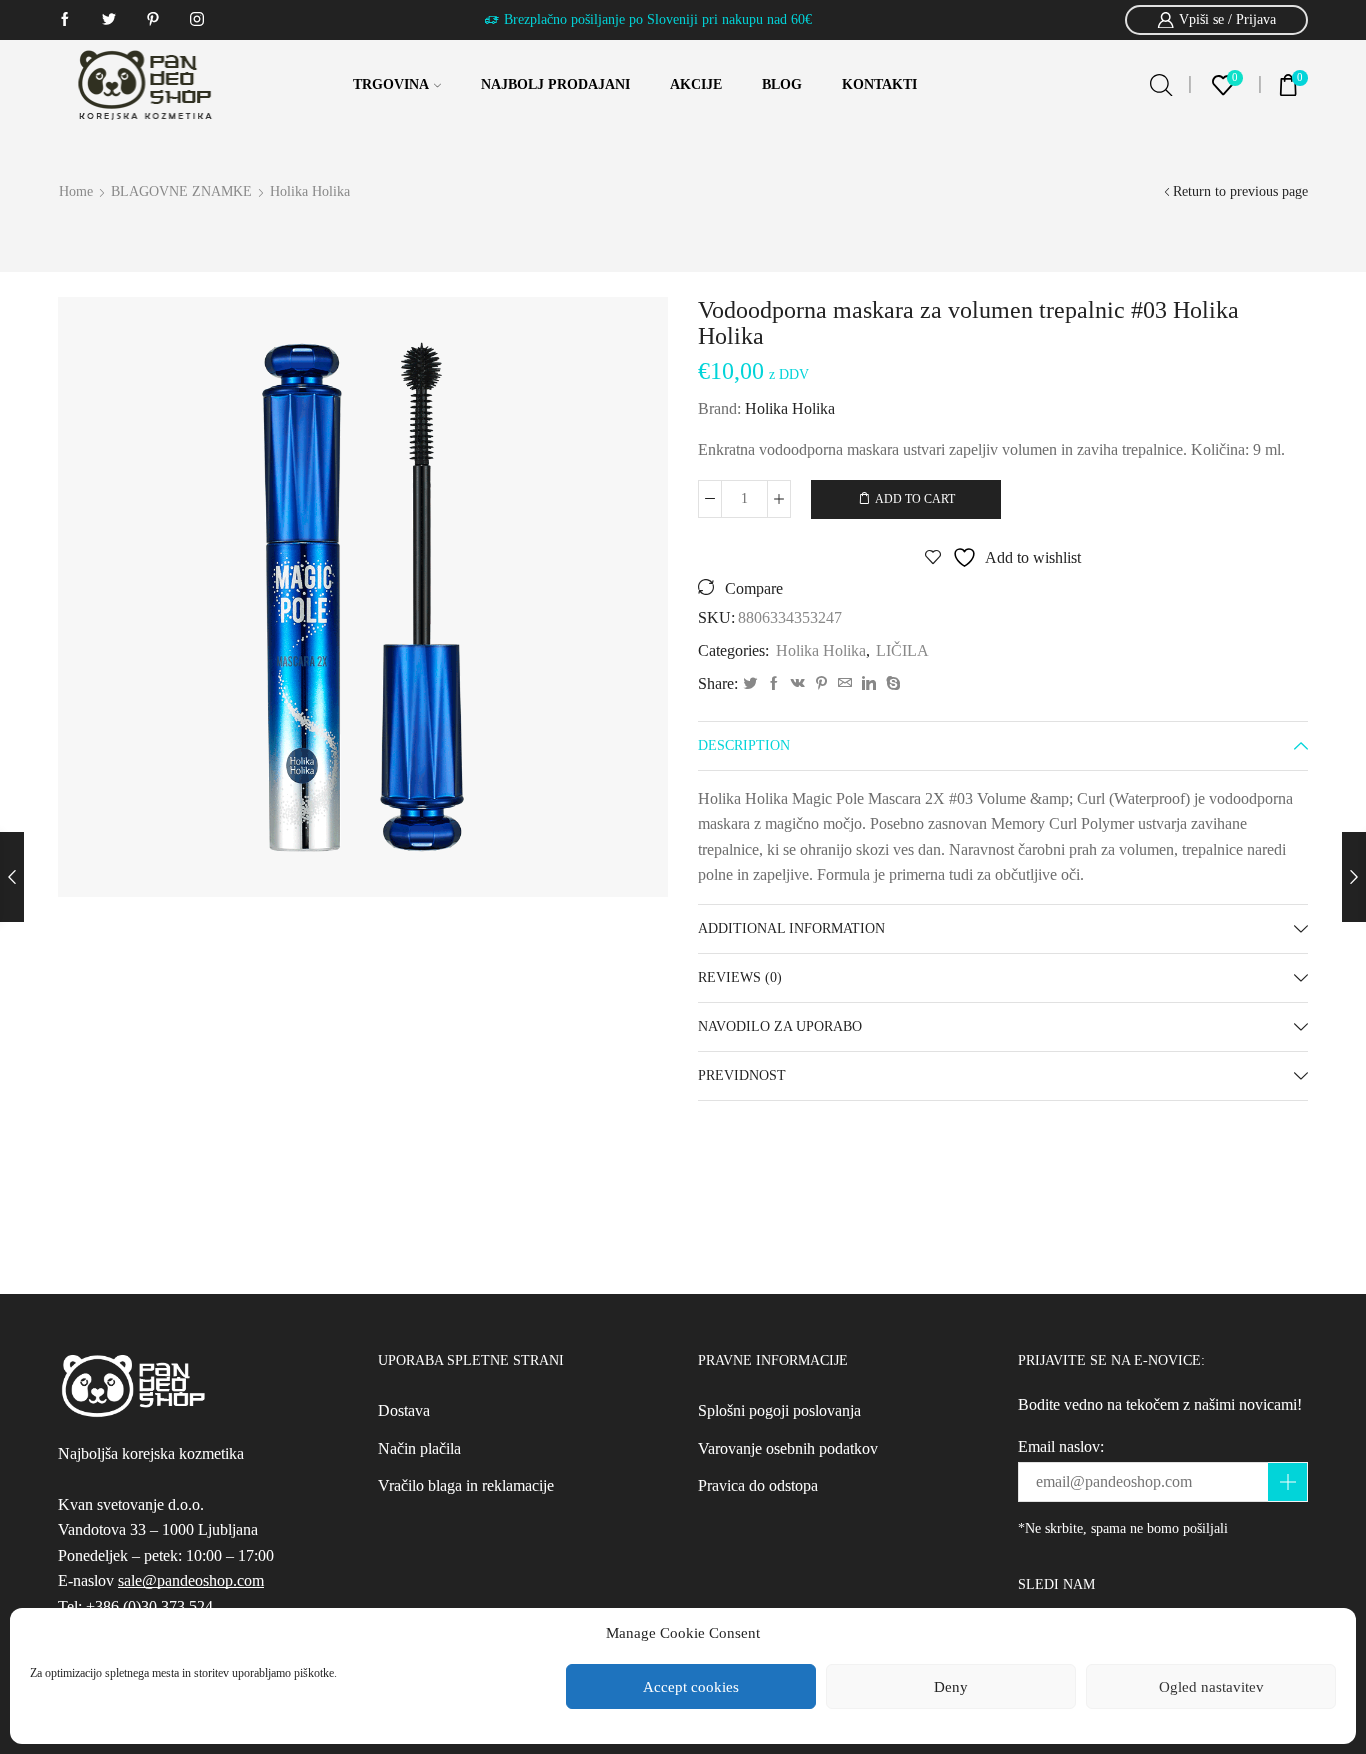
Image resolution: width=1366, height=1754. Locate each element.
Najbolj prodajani (555, 84)
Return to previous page (1240, 191)
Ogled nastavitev (1211, 1687)
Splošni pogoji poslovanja (779, 1410)
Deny (951, 1687)
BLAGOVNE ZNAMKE (181, 191)
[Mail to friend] (845, 684)
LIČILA (902, 650)
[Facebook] (774, 684)
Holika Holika (310, 191)
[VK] (798, 684)
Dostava (404, 1410)
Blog (782, 84)
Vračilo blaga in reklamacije (466, 1485)
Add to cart (915, 499)
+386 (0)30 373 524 (149, 1606)
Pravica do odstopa (758, 1485)
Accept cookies (691, 1687)
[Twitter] (750, 684)
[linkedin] (869, 684)
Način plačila (419, 1448)
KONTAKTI (879, 84)
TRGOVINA (391, 84)
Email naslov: (1061, 1446)
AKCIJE (696, 84)
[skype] (891, 684)
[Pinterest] (821, 684)
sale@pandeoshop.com (191, 1580)
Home (76, 191)
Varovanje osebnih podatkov (788, 1448)
